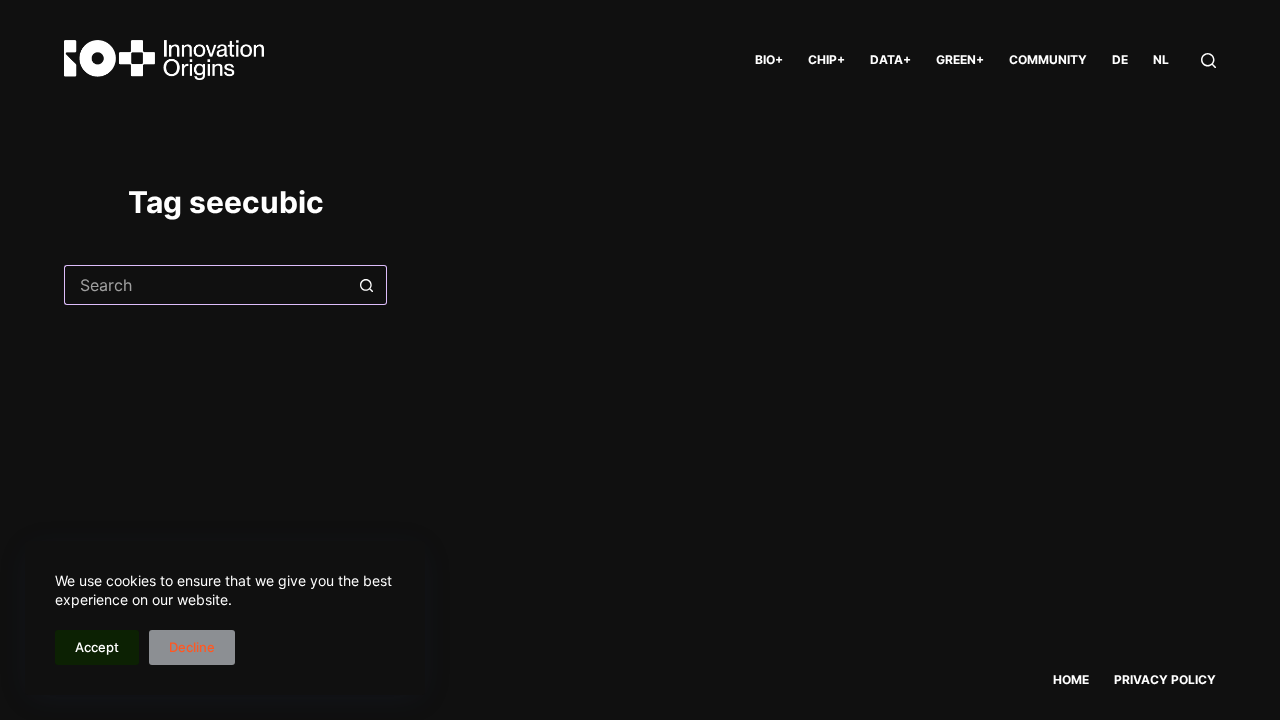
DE (1120, 59)
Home (1071, 679)
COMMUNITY (1048, 59)
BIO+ (769, 59)
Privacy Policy (1165, 679)
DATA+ (890, 59)
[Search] (1208, 60)
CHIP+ (826, 59)
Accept (97, 647)
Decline (192, 647)
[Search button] (367, 285)
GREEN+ (960, 59)
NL (1161, 59)
